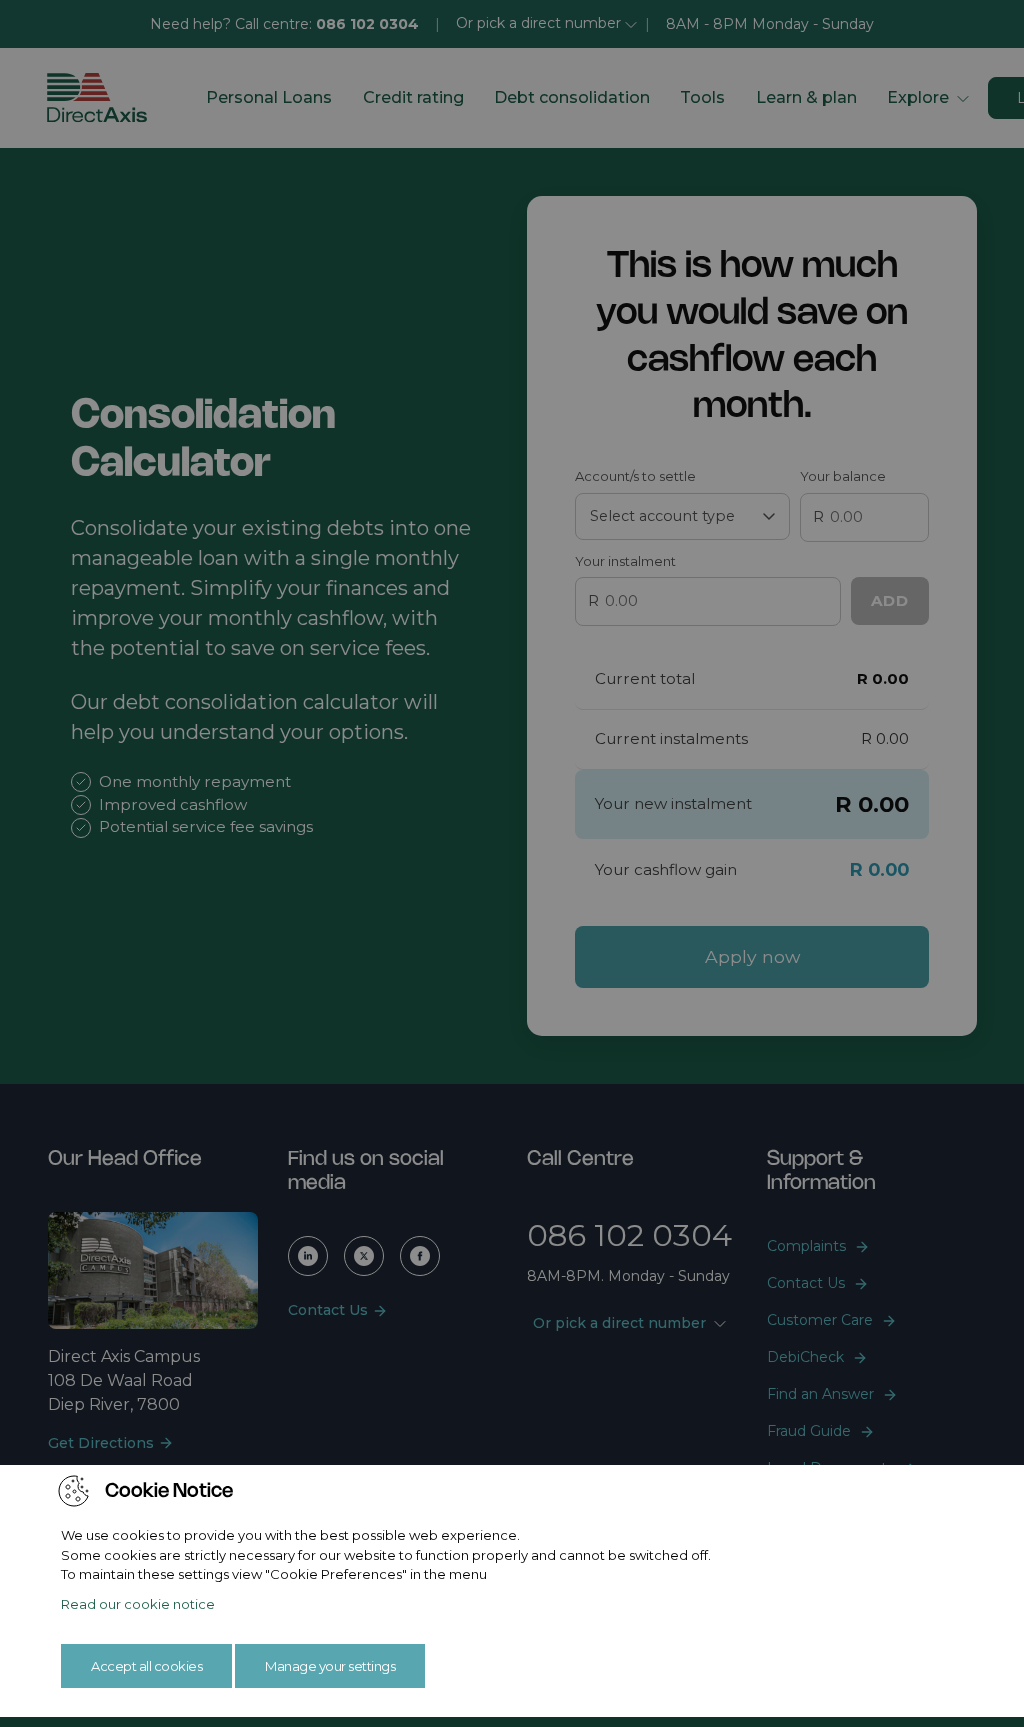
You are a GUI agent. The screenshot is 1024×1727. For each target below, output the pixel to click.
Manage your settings (330, 1666)
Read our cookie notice (138, 1604)
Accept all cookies (146, 1666)
